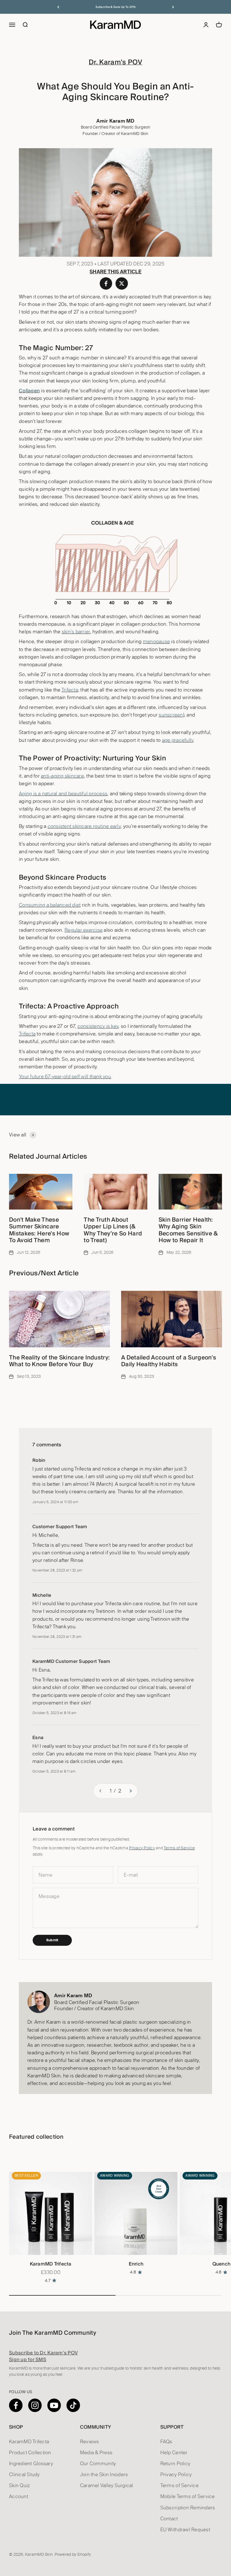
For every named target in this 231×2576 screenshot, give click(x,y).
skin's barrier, (76, 632)
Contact (169, 2519)
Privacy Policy (142, 1848)
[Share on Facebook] (106, 283)
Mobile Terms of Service (188, 2497)
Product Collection (30, 2453)
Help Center (174, 2453)
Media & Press (96, 2453)
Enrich (136, 2264)
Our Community (98, 2464)
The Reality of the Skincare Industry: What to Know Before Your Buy (59, 1361)
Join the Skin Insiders (104, 2475)
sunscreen (171, 715)
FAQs (166, 2442)
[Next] (173, 7)
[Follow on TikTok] (73, 2405)
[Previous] (58, 7)
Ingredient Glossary (31, 2464)
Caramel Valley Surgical (107, 2486)
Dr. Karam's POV (115, 62)
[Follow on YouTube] (54, 2405)
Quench (222, 2264)
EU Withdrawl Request (185, 2530)
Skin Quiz (19, 2486)
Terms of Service (179, 1848)
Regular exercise (84, 930)
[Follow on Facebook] (16, 2405)
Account (19, 2497)
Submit (52, 1940)
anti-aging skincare (62, 776)
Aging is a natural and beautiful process (63, 794)
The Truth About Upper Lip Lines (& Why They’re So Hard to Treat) (113, 1230)
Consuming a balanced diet (50, 905)
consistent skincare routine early (84, 826)
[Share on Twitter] (122, 283)
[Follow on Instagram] (35, 2405)
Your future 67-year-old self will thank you (65, 1077)
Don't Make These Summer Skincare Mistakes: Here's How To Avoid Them (39, 1230)
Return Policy (175, 2464)
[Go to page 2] (130, 1791)
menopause (156, 642)
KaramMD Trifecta (51, 2264)
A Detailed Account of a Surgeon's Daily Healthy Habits (169, 1361)
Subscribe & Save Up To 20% (116, 7)
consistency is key (98, 1026)
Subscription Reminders (188, 2508)
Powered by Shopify (73, 2555)
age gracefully (178, 740)
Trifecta (70, 690)
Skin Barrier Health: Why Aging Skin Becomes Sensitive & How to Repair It (188, 1230)
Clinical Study (24, 2475)
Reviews (90, 2442)
